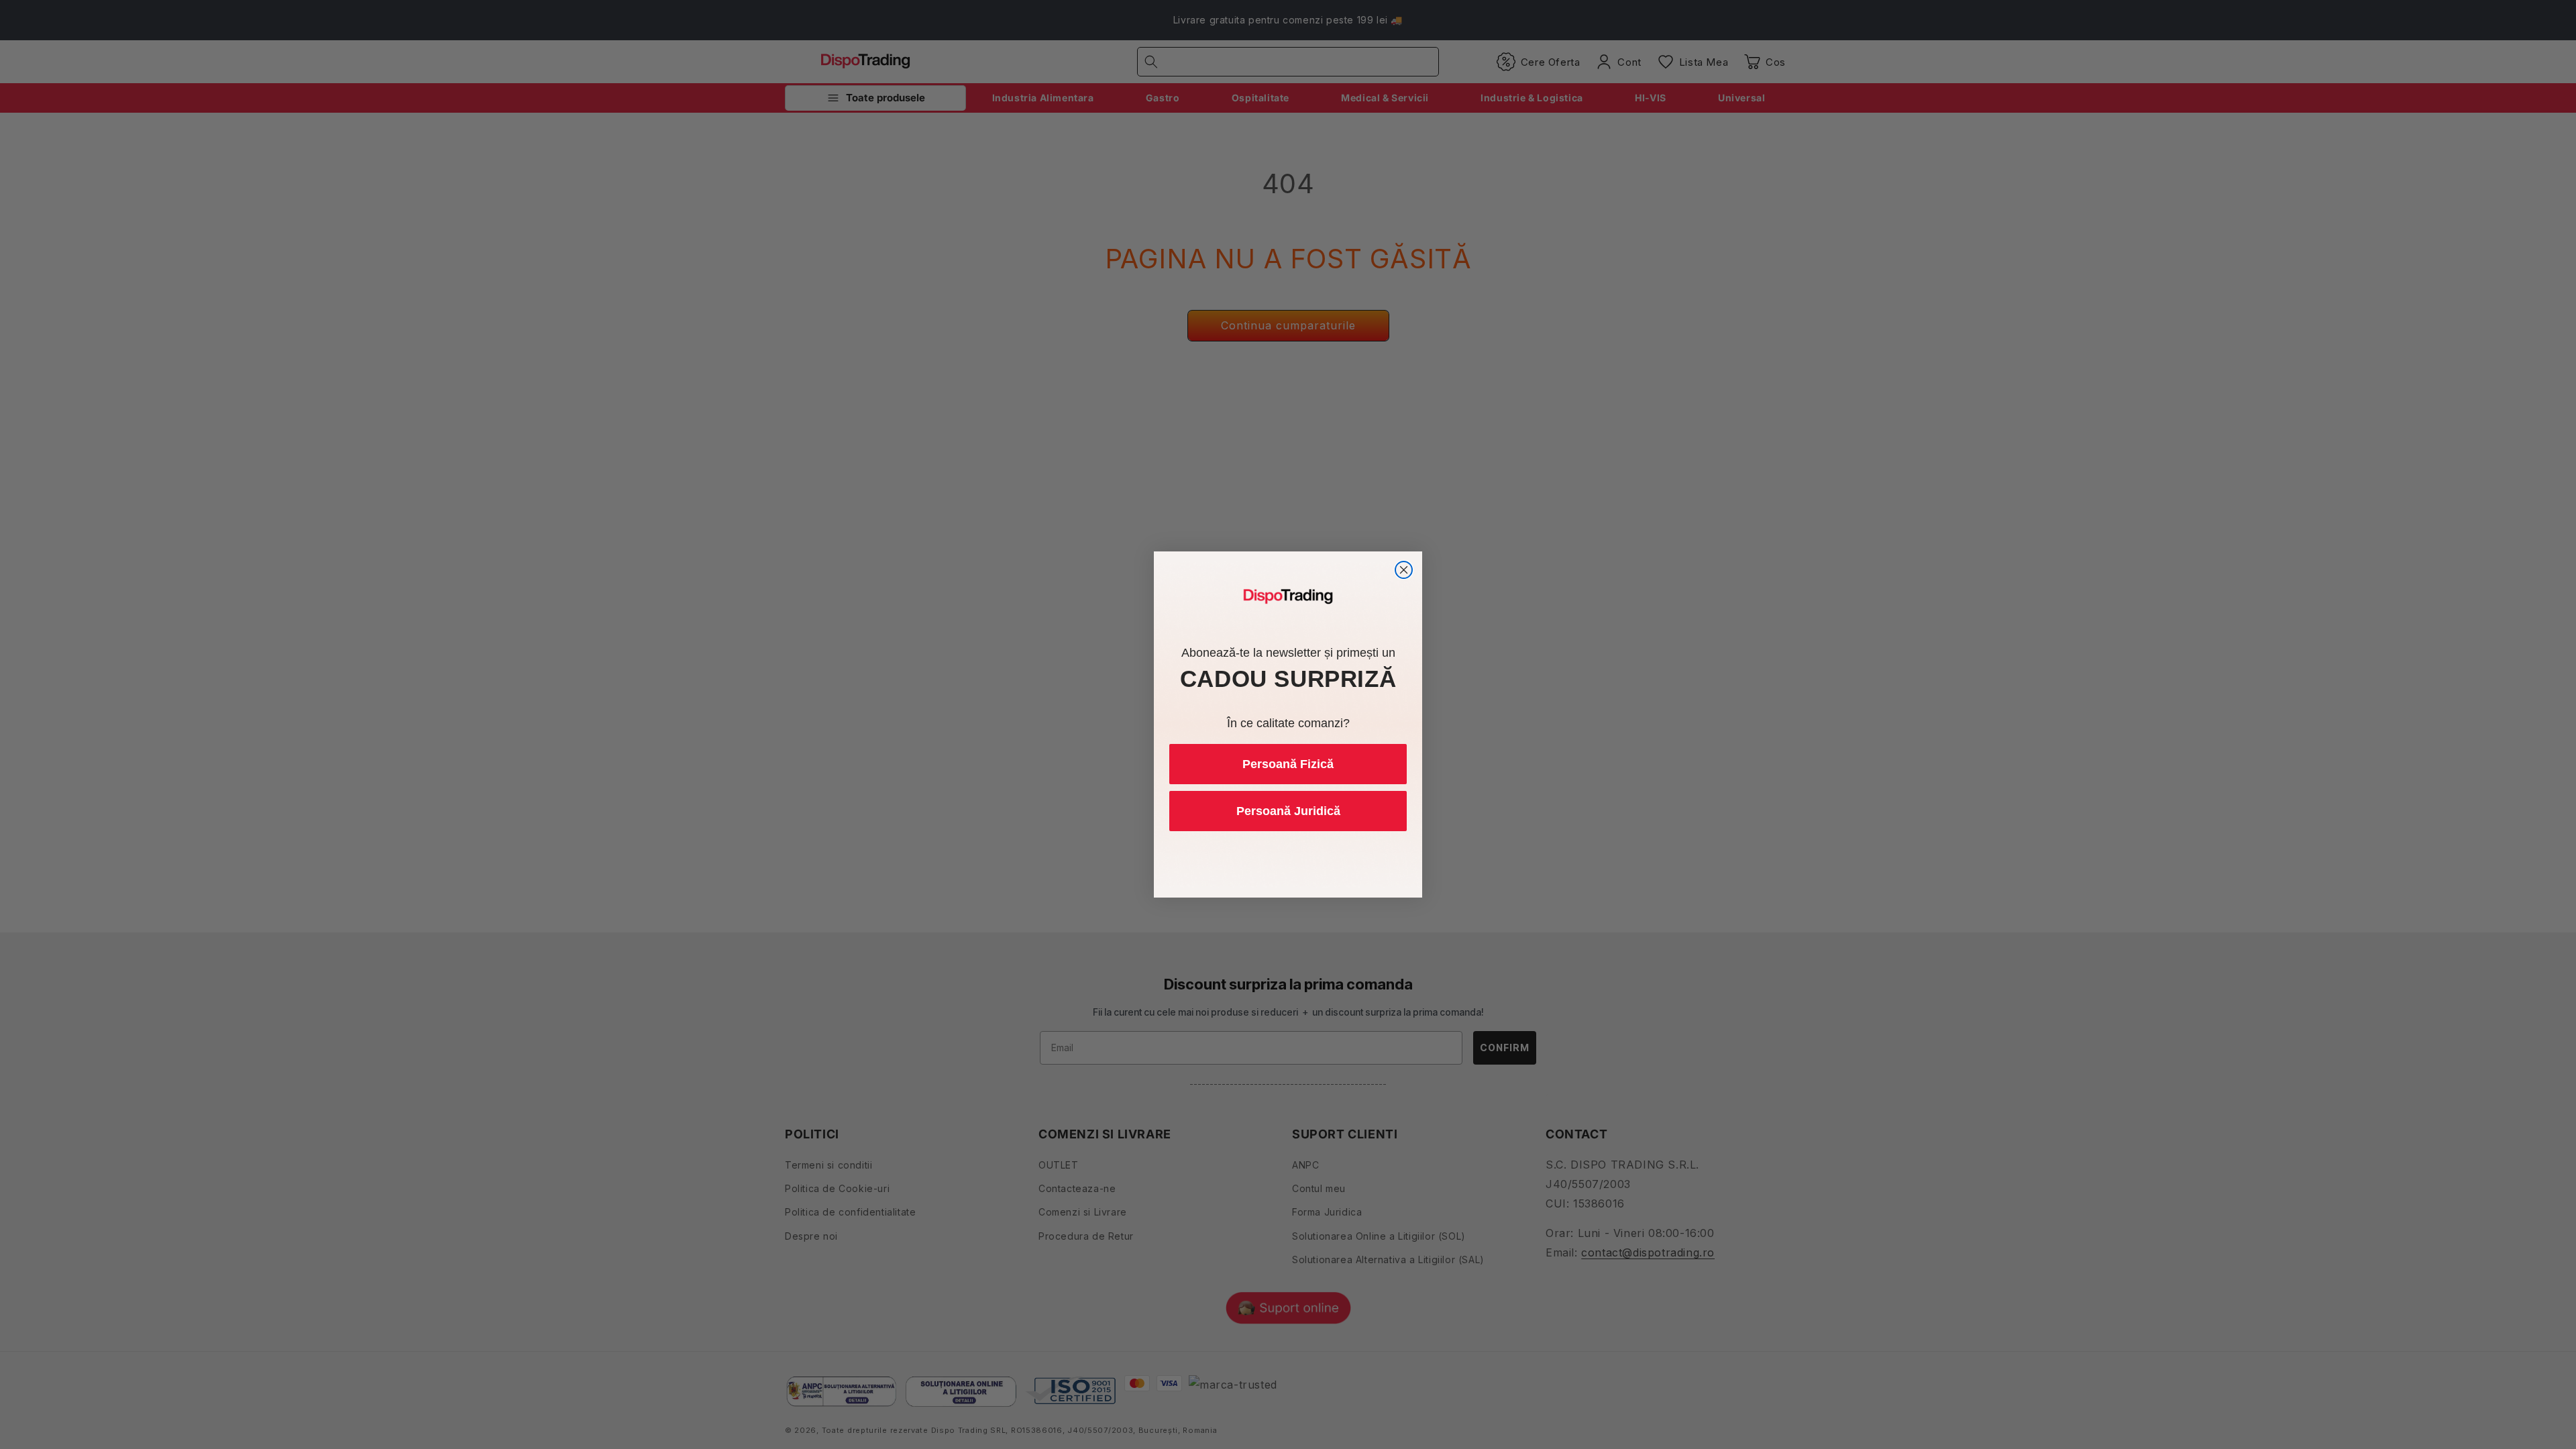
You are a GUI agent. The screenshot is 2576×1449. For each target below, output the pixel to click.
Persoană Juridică (1288, 811)
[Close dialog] (1404, 570)
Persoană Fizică (1288, 764)
